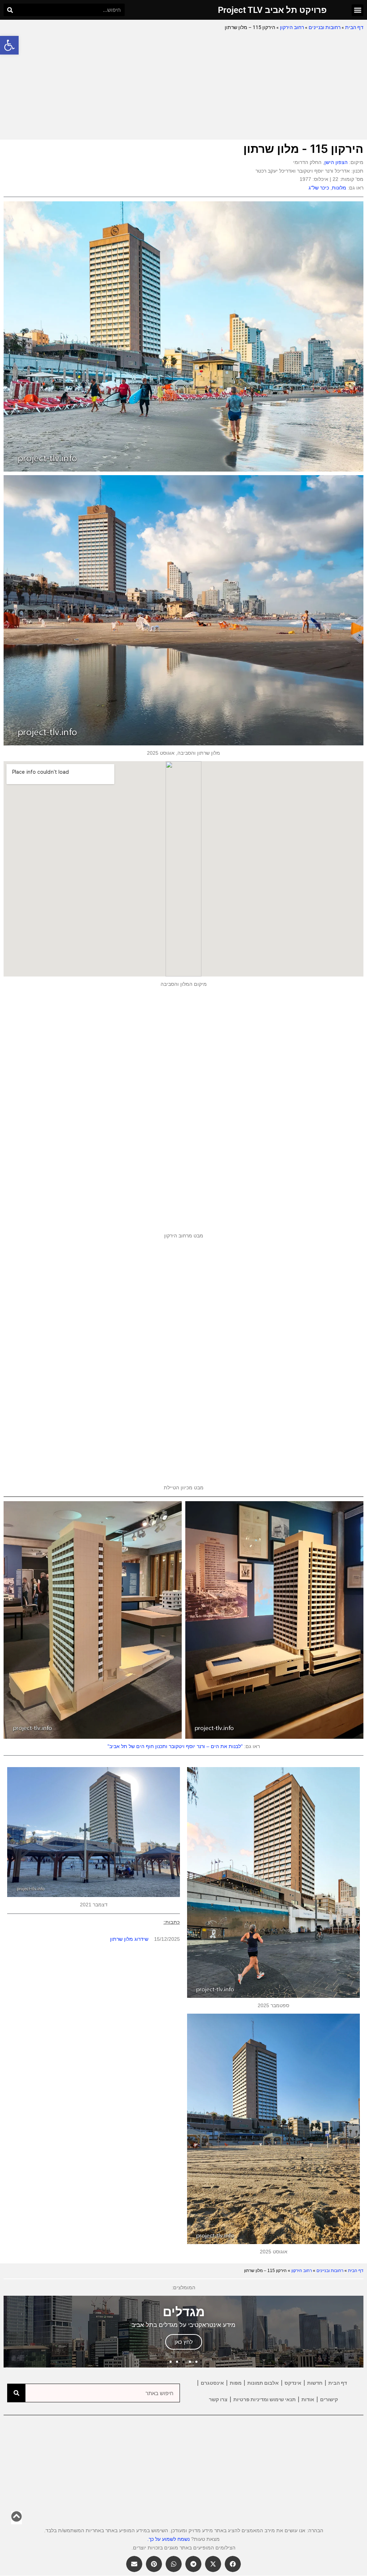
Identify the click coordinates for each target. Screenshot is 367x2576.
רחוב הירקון (292, 27)
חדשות (315, 2383)
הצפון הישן (336, 162)
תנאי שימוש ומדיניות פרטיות (264, 2399)
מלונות (339, 188)
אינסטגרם (212, 2383)
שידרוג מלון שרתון (129, 1939)
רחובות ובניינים (325, 27)
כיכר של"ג (319, 188)
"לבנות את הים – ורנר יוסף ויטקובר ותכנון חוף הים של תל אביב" (175, 1746)
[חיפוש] (10, 10)
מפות (236, 2383)
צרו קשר (218, 2399)
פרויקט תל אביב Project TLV (272, 10)
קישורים (329, 2399)
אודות (308, 2399)
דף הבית (354, 27)
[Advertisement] (183, 86)
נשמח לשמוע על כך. (168, 2539)
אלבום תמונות (263, 2383)
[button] (9, 45)
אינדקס (293, 2383)
